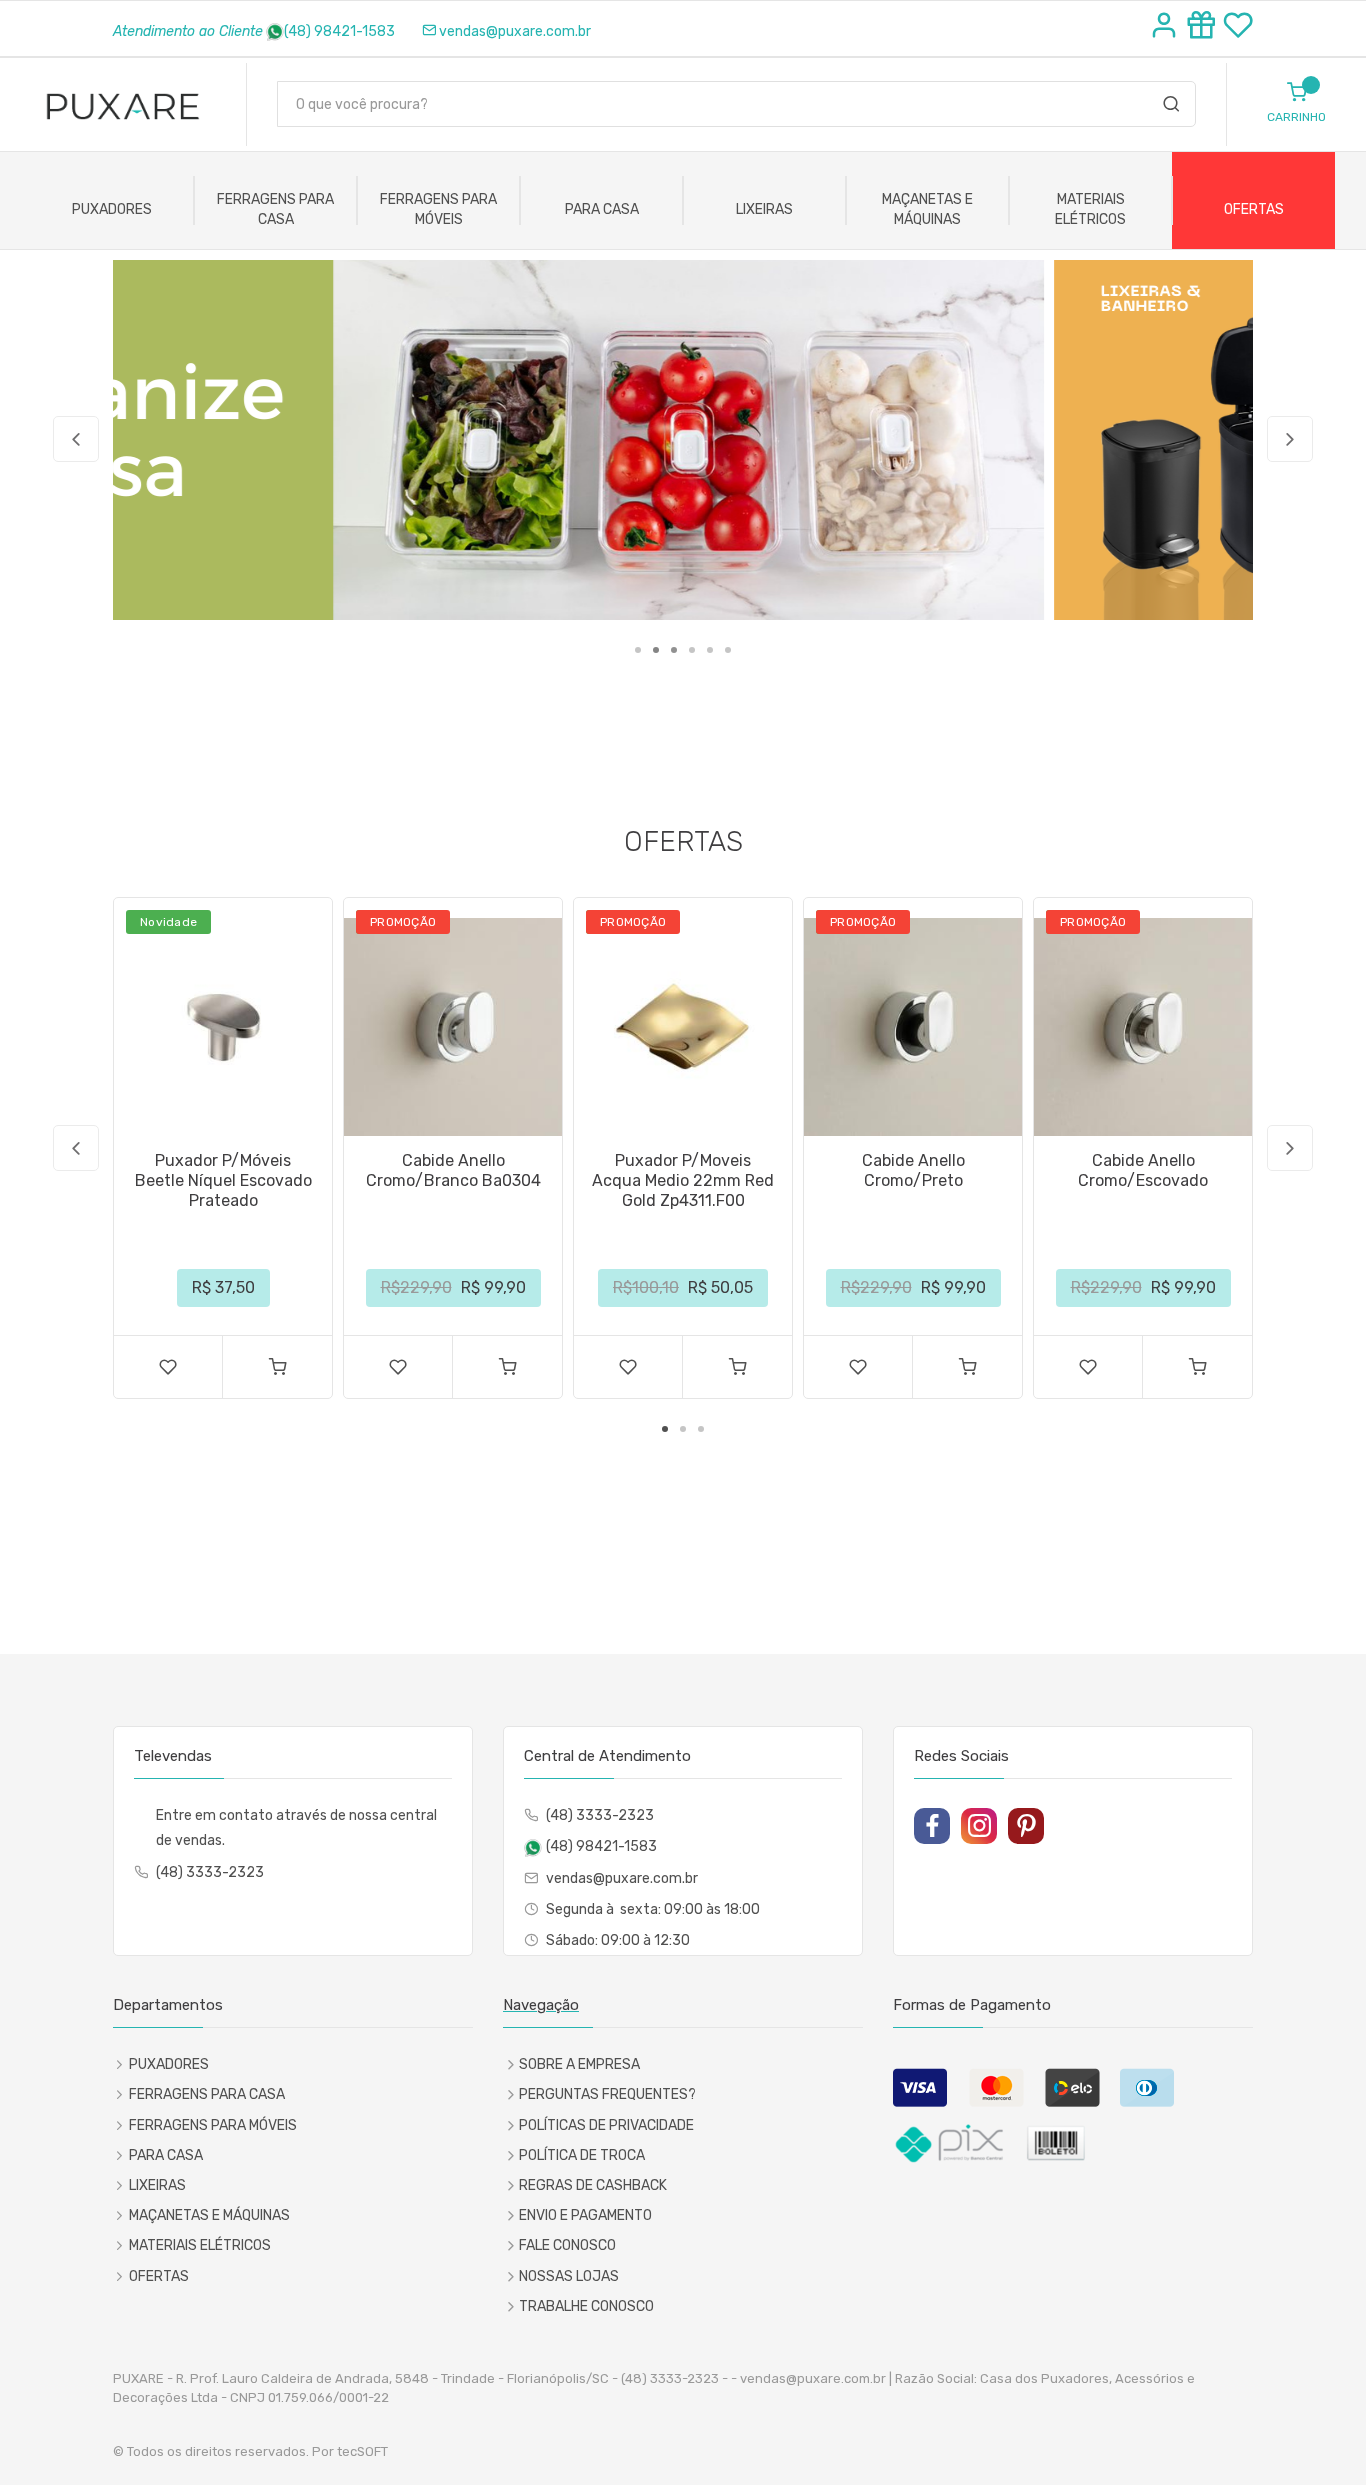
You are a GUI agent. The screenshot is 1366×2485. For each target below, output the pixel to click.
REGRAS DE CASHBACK (593, 2185)
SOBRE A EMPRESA (579, 2064)
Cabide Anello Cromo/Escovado (1143, 1170)
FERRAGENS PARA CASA (275, 209)
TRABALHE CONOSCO (586, 2306)
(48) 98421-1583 (339, 31)
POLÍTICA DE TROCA (582, 2155)
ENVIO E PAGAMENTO (585, 2215)
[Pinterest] (1026, 1826)
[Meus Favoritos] (1238, 28)
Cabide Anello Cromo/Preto (913, 1170)
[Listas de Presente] (1204, 28)
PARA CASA (602, 209)
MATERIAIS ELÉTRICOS (1090, 209)
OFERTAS (1254, 209)
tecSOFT (362, 2451)
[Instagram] (979, 1826)
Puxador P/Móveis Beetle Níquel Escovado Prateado (223, 1180)
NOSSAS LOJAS (569, 2276)
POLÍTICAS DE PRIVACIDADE (606, 2125)
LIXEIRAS (764, 209)
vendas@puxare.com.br (515, 31)
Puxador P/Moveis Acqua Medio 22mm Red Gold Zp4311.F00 (683, 1180)
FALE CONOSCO (567, 2245)
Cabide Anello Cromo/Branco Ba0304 (453, 1170)
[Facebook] (932, 1826)
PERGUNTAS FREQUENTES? (607, 2094)
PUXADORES (112, 209)
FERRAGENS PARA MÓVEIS (438, 209)
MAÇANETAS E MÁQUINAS (927, 209)
